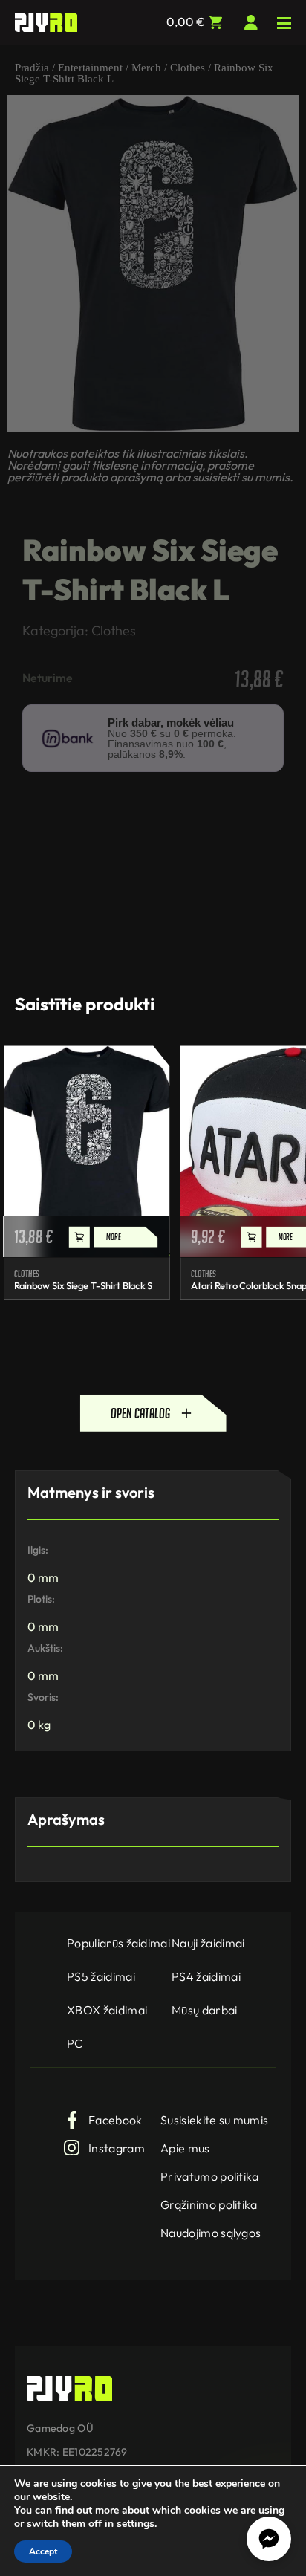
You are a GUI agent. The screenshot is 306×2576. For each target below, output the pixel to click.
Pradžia (32, 68)
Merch (146, 68)
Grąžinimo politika (209, 2204)
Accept (43, 2551)
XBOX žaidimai (107, 2010)
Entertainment (90, 68)
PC (75, 2043)
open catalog (140, 1413)
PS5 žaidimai (101, 1976)
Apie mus (185, 2148)
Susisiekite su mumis (214, 2120)
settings (136, 2524)
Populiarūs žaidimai (118, 1943)
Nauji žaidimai (208, 1943)
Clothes (188, 68)
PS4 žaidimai (206, 1976)
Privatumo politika (210, 2176)
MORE (113, 1237)
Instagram (117, 2148)
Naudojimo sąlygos (211, 2233)
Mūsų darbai (205, 2010)
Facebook (115, 2120)
